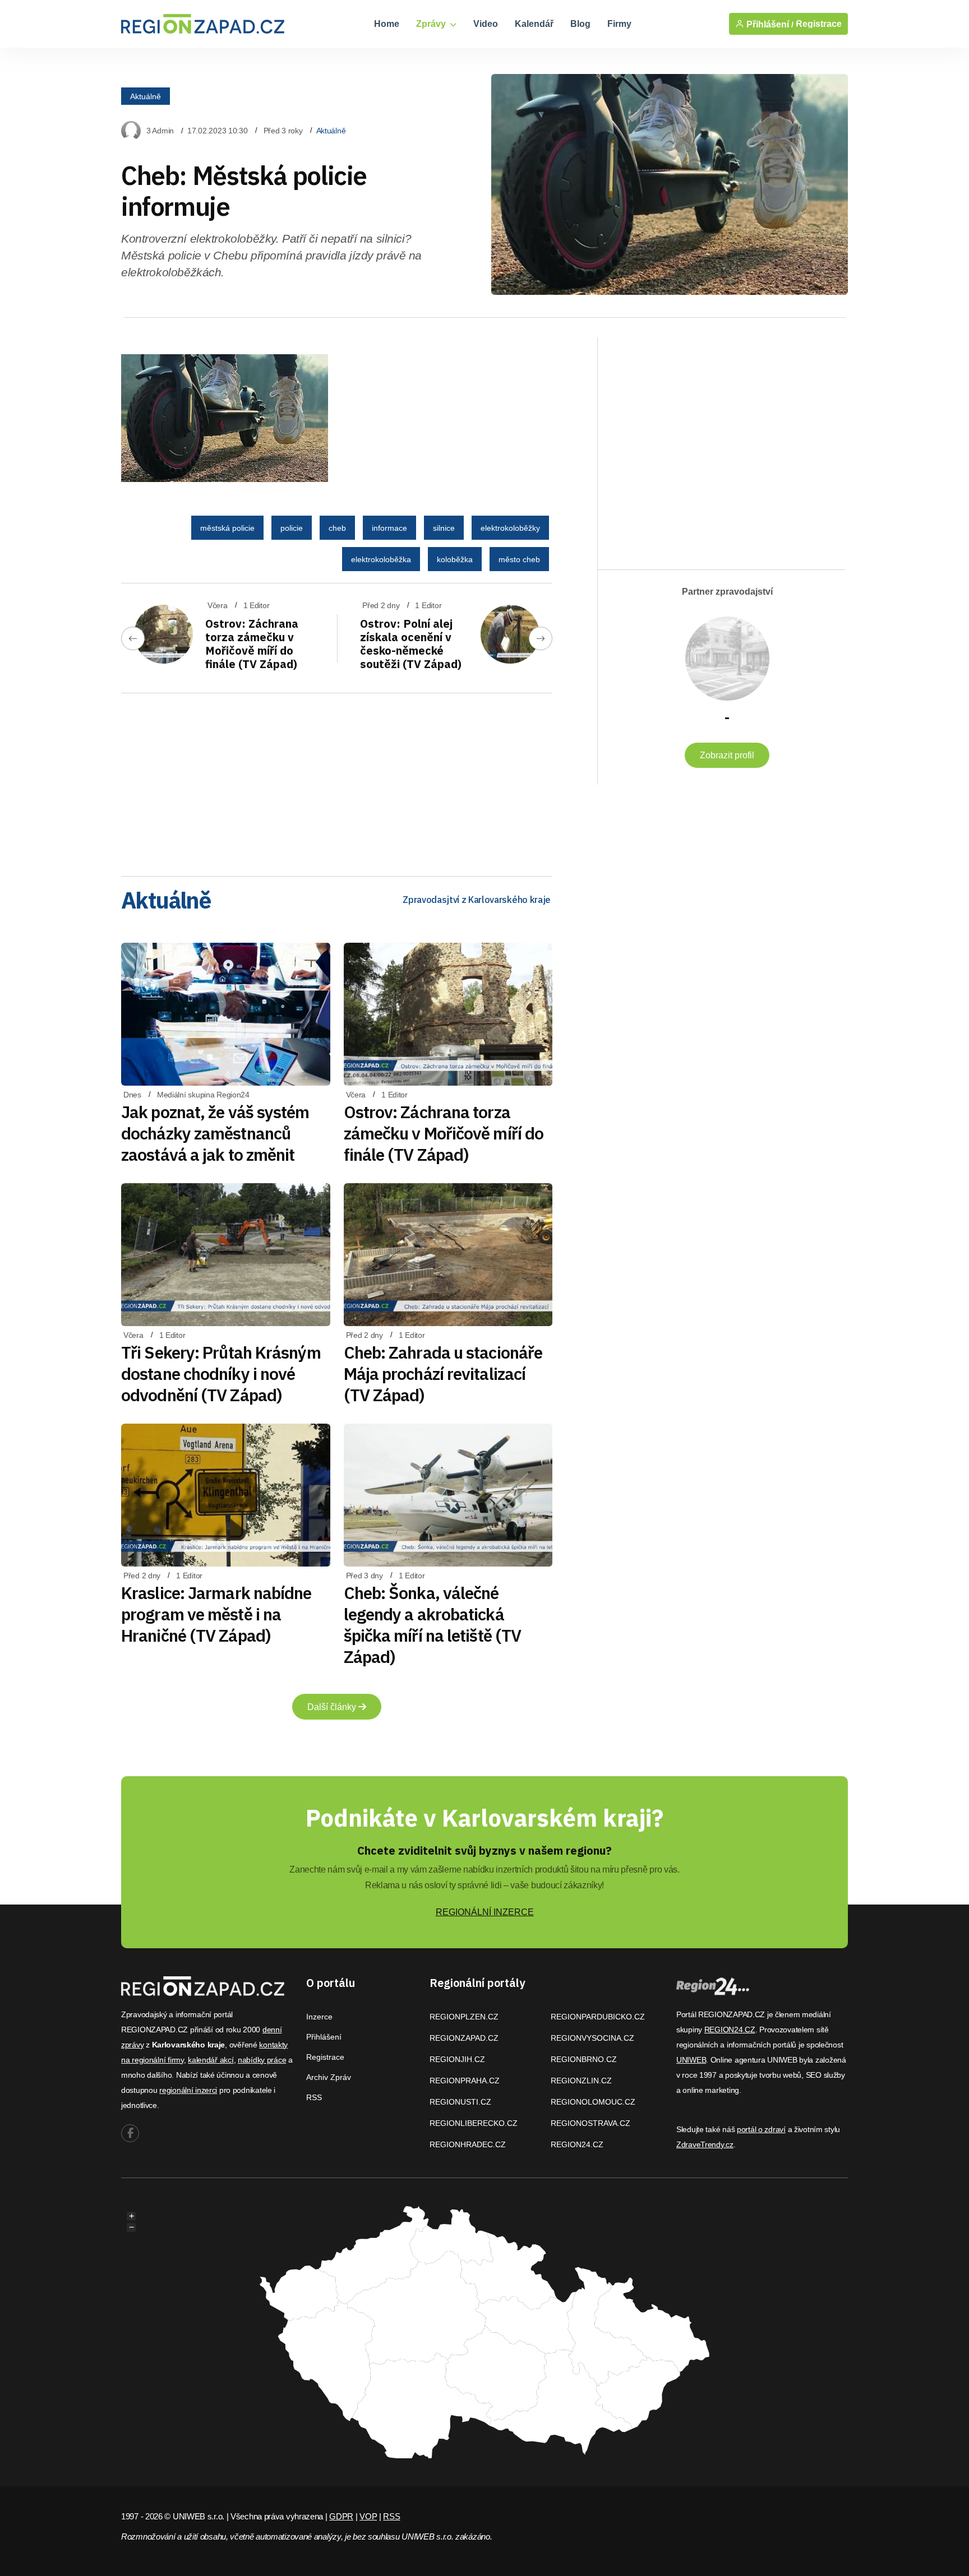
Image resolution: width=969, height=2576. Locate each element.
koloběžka (455, 559)
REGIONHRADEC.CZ (468, 2144)
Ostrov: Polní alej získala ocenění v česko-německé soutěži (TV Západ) (411, 644)
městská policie (227, 528)
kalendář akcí (211, 2060)
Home (387, 24)
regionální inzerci (188, 2090)
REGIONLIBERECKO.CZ (474, 2123)
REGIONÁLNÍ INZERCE (485, 1912)
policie (292, 528)
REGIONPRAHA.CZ (465, 2081)
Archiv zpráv (329, 2077)
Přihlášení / (769, 24)
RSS (314, 2097)
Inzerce (319, 2017)
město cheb (519, 559)
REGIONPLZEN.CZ (464, 2017)
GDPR (341, 2516)
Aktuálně (146, 96)
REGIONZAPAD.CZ (464, 2038)
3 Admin (160, 131)
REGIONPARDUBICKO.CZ (598, 2017)
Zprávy (432, 24)
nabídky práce (262, 2060)
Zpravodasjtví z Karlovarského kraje (477, 900)
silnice (444, 528)
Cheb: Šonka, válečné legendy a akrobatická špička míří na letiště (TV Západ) (433, 1625)
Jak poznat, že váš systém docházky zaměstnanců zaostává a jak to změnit (215, 1133)
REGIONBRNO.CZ (584, 2059)
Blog (580, 24)
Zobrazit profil (727, 755)
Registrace (819, 24)
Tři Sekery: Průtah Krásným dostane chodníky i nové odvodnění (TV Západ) (221, 1373)
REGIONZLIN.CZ (581, 2081)
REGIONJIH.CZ (457, 2059)
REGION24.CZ (577, 2144)
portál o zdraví (761, 2129)
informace (389, 528)
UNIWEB (691, 2060)
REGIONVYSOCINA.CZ (592, 2038)
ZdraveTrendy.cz (705, 2144)
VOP (368, 2516)
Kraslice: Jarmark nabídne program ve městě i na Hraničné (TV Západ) (216, 1614)
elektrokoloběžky (510, 528)
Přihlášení (324, 2037)
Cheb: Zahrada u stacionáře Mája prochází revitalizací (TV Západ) (443, 1373)
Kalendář (534, 24)
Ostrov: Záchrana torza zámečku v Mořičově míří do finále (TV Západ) (252, 644)
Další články (333, 1707)
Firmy (619, 24)
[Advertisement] (337, 781)
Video (486, 24)
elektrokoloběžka (381, 559)
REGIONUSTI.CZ (460, 2102)
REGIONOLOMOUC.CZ (593, 2102)
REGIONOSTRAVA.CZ (590, 2123)
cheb (337, 528)
